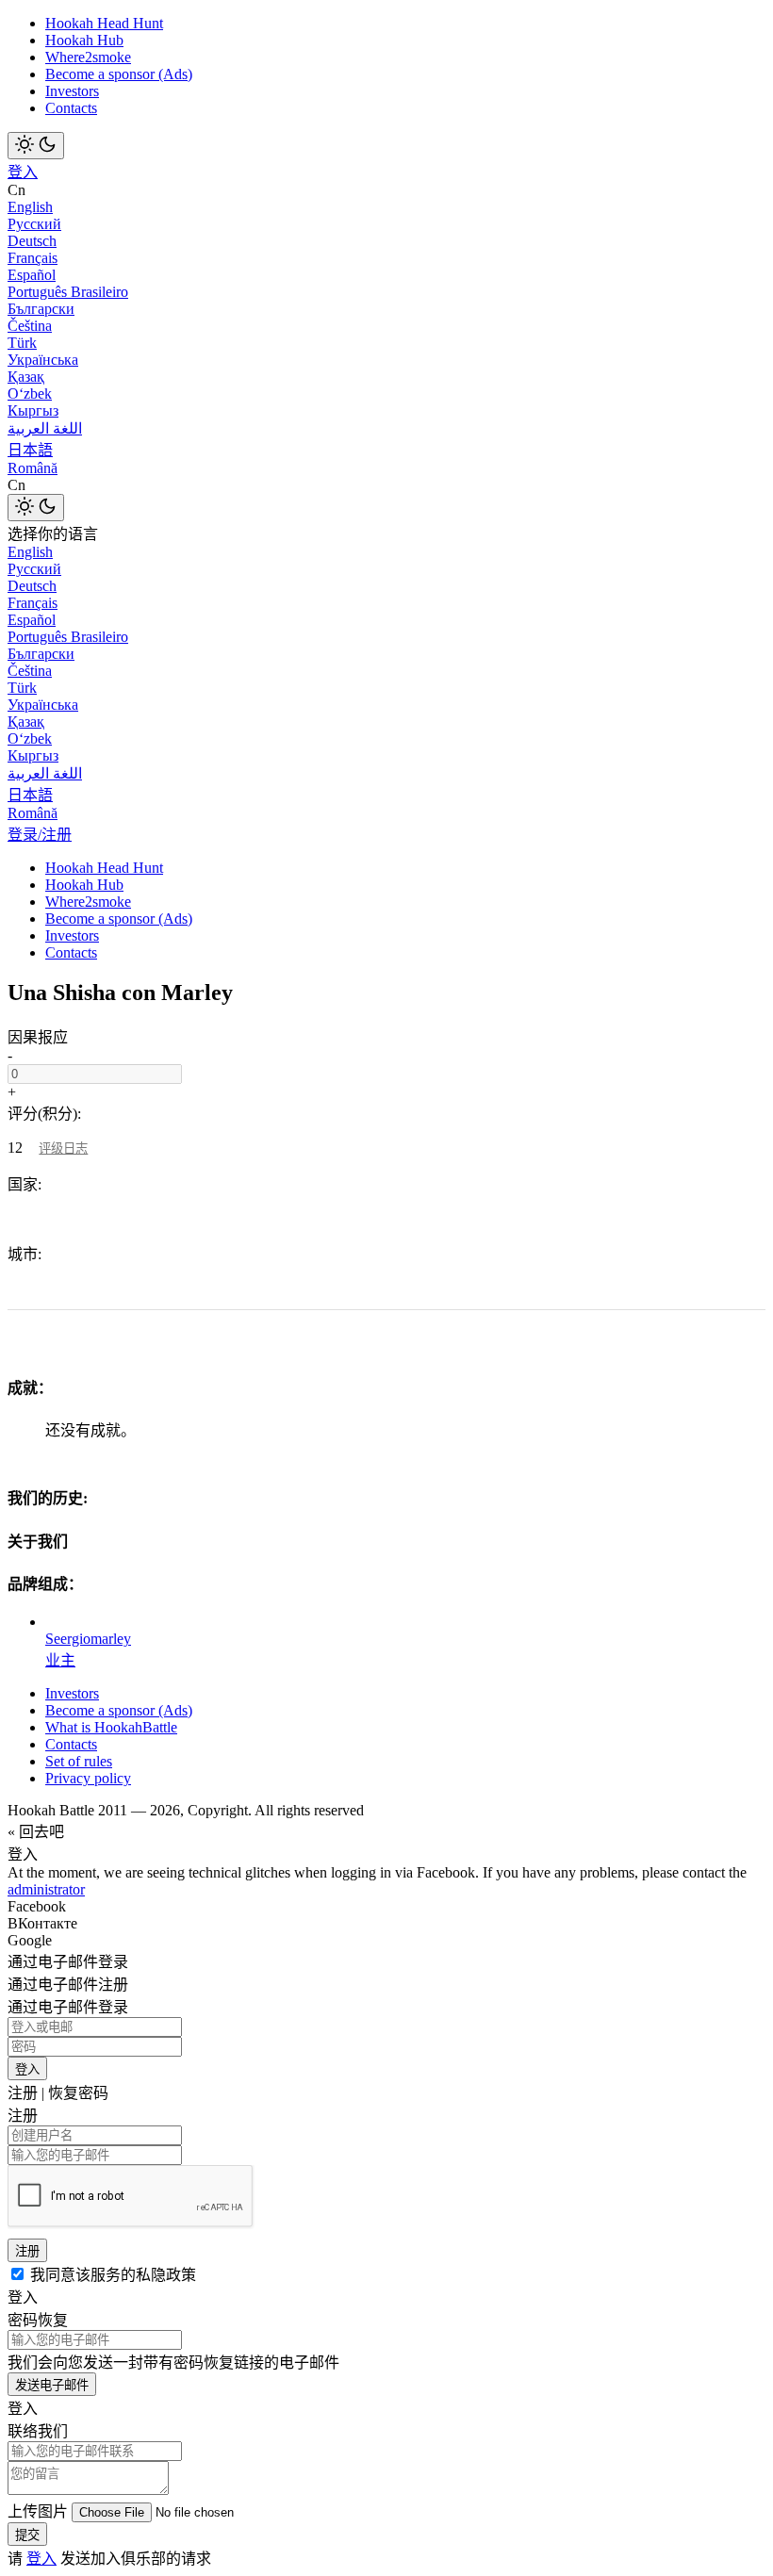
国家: (25, 1184)
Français (33, 258)
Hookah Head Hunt (104, 23)
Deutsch (32, 241)
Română (33, 468)
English (30, 207)
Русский (34, 224)
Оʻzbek (30, 394)
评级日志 (63, 1149)
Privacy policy (88, 1778)
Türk (22, 343)
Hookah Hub (84, 40)
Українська (43, 360)
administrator (46, 1889)
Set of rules (79, 1761)
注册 (27, 2251)
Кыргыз (33, 410)
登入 (23, 172)
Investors (72, 91)
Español (32, 275)
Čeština (30, 326)
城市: (25, 1254)
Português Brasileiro (68, 292)
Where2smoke (88, 57)
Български (41, 309)
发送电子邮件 (52, 2385)
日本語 (30, 450)
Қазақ (26, 377)
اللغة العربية (45, 428)
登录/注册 (40, 835)
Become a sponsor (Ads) (119, 74)
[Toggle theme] (36, 146)
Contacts (71, 108)
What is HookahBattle (111, 1727)
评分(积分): (44, 1114)
